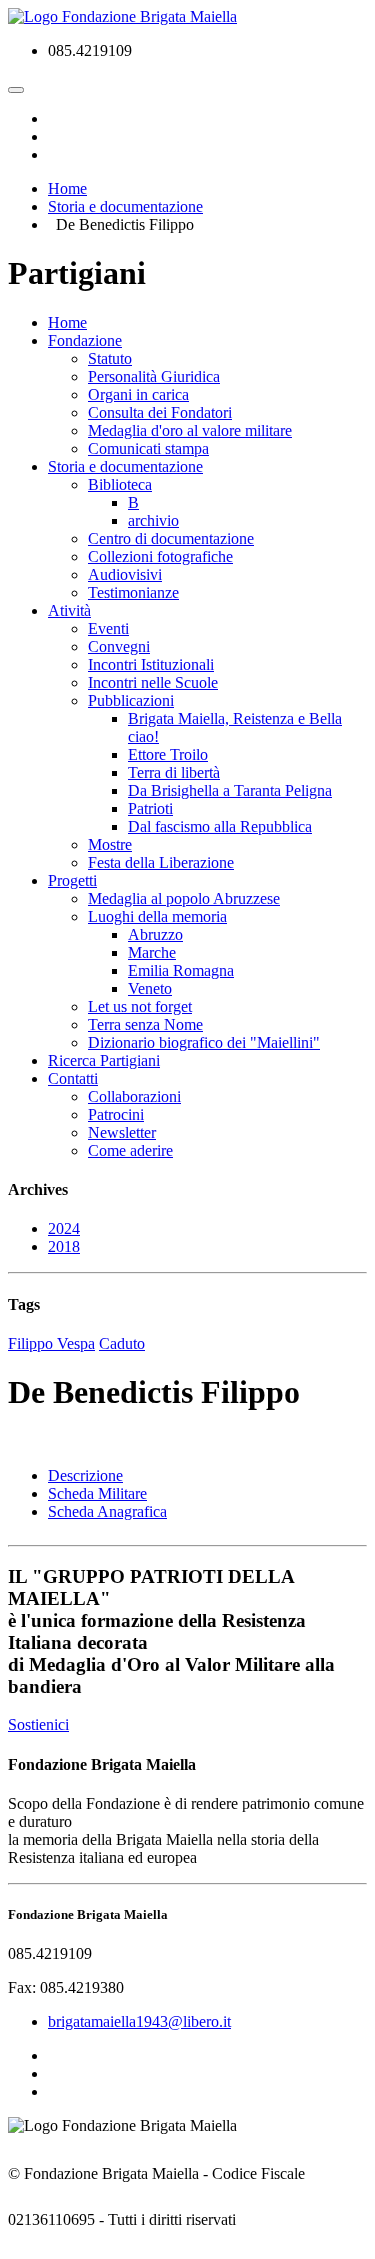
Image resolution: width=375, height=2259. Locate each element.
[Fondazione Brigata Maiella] (122, 16)
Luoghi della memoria (157, 916)
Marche (152, 952)
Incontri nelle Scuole (153, 682)
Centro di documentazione (171, 538)
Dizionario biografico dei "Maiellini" (204, 1042)
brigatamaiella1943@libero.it (139, 2021)
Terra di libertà (174, 772)
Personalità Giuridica (154, 376)
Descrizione (85, 1475)
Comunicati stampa (148, 448)
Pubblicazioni (131, 700)
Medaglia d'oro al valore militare (190, 430)
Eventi (108, 628)
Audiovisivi (125, 574)
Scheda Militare (97, 1493)
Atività (69, 610)
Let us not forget (140, 1006)
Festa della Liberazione (161, 862)
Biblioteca (120, 484)
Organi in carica (138, 394)
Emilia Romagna (181, 970)
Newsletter (122, 1132)
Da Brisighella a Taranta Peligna (230, 790)
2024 (64, 1228)
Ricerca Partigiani (104, 1060)
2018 (64, 1246)
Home (67, 322)
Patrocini (116, 1114)
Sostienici (38, 1724)
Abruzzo (155, 934)
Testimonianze (133, 592)
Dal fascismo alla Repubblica (220, 826)
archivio (153, 520)
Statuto (110, 358)
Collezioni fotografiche (160, 556)
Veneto (150, 988)
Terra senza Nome (145, 1024)
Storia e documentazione (125, 466)
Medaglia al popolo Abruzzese (184, 898)
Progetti (72, 880)
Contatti (73, 1078)
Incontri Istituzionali (151, 664)
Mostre (110, 844)
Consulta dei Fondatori (160, 412)
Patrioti (150, 808)
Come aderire (130, 1150)
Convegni (119, 646)
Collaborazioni (134, 1096)
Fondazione (85, 340)
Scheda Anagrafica (107, 1511)
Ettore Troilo (168, 754)
